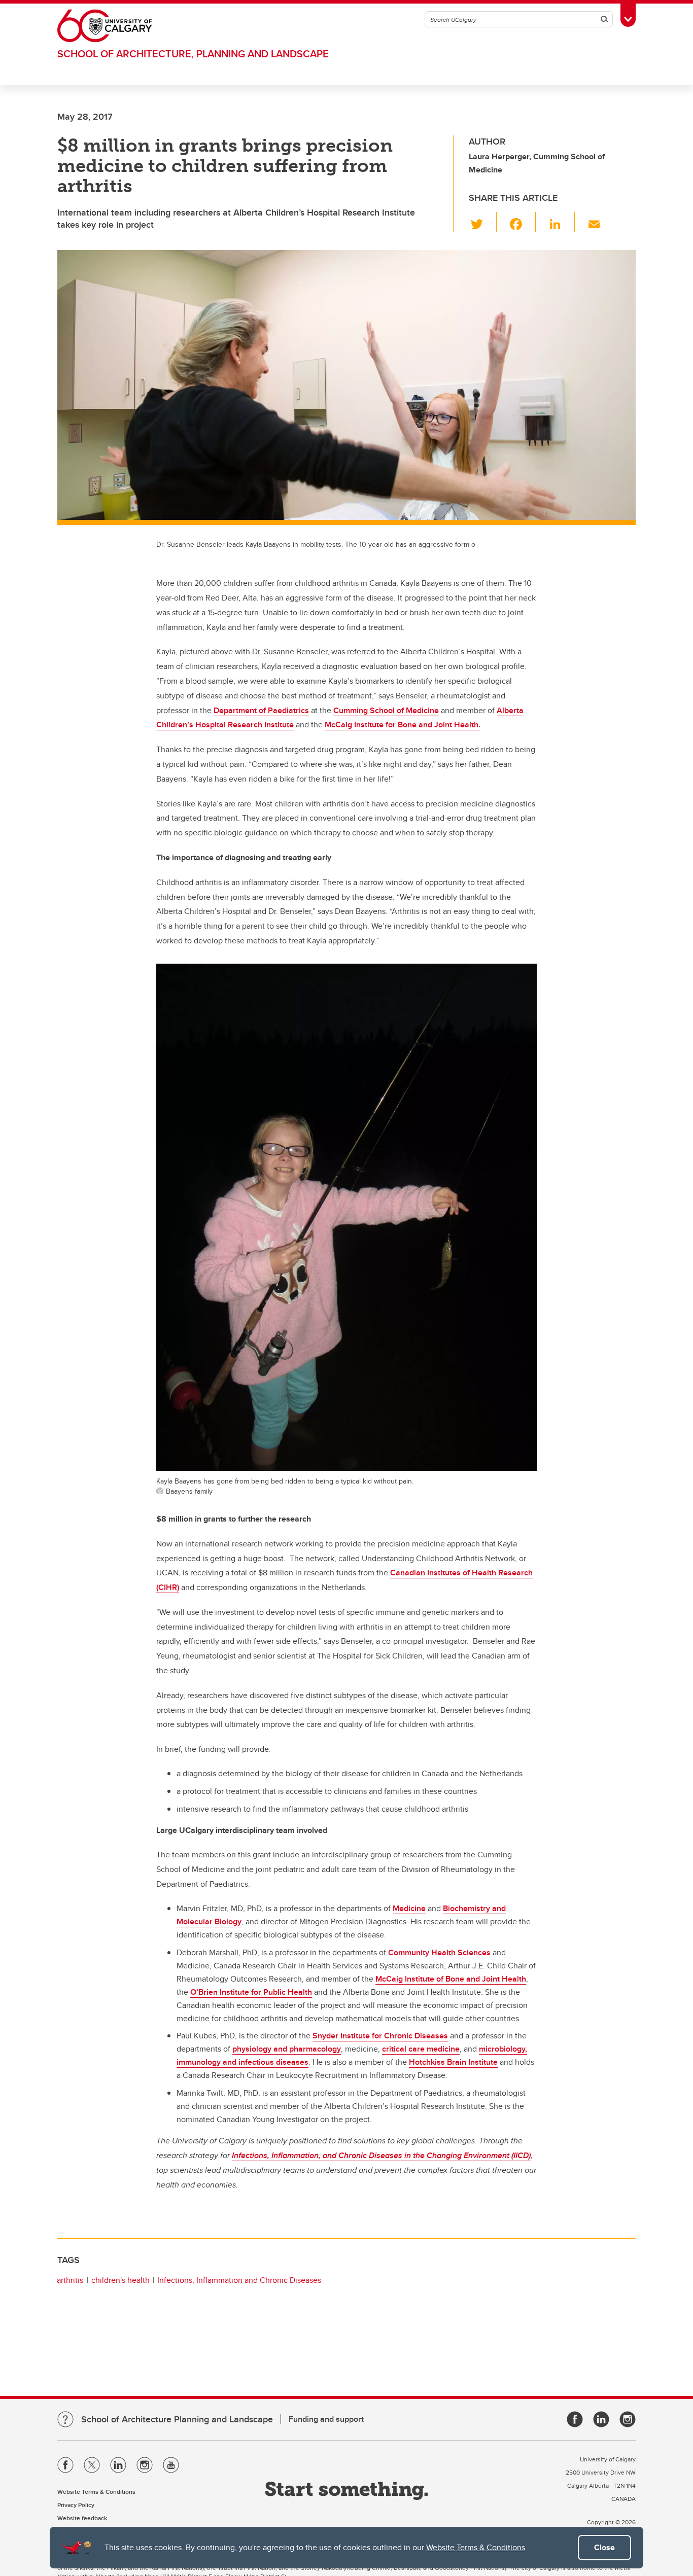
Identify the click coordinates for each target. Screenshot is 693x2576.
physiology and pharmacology (287, 2049)
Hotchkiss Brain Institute (453, 2062)
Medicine (409, 1908)
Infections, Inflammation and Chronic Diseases (239, 2280)
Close (604, 2547)
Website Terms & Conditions (476, 2547)
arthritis (70, 2280)
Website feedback (82, 2518)
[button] (483, 222)
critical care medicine (421, 2049)
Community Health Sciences (439, 1952)
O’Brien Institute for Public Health (251, 1992)
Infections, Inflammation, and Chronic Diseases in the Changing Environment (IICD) (381, 2155)
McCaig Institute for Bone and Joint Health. (403, 725)
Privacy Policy (76, 2505)
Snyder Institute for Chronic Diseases (380, 2036)
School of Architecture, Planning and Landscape (193, 54)
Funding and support (326, 2419)
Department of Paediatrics (261, 710)
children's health (120, 2280)
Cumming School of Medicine (386, 710)
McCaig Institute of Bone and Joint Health (451, 1979)
